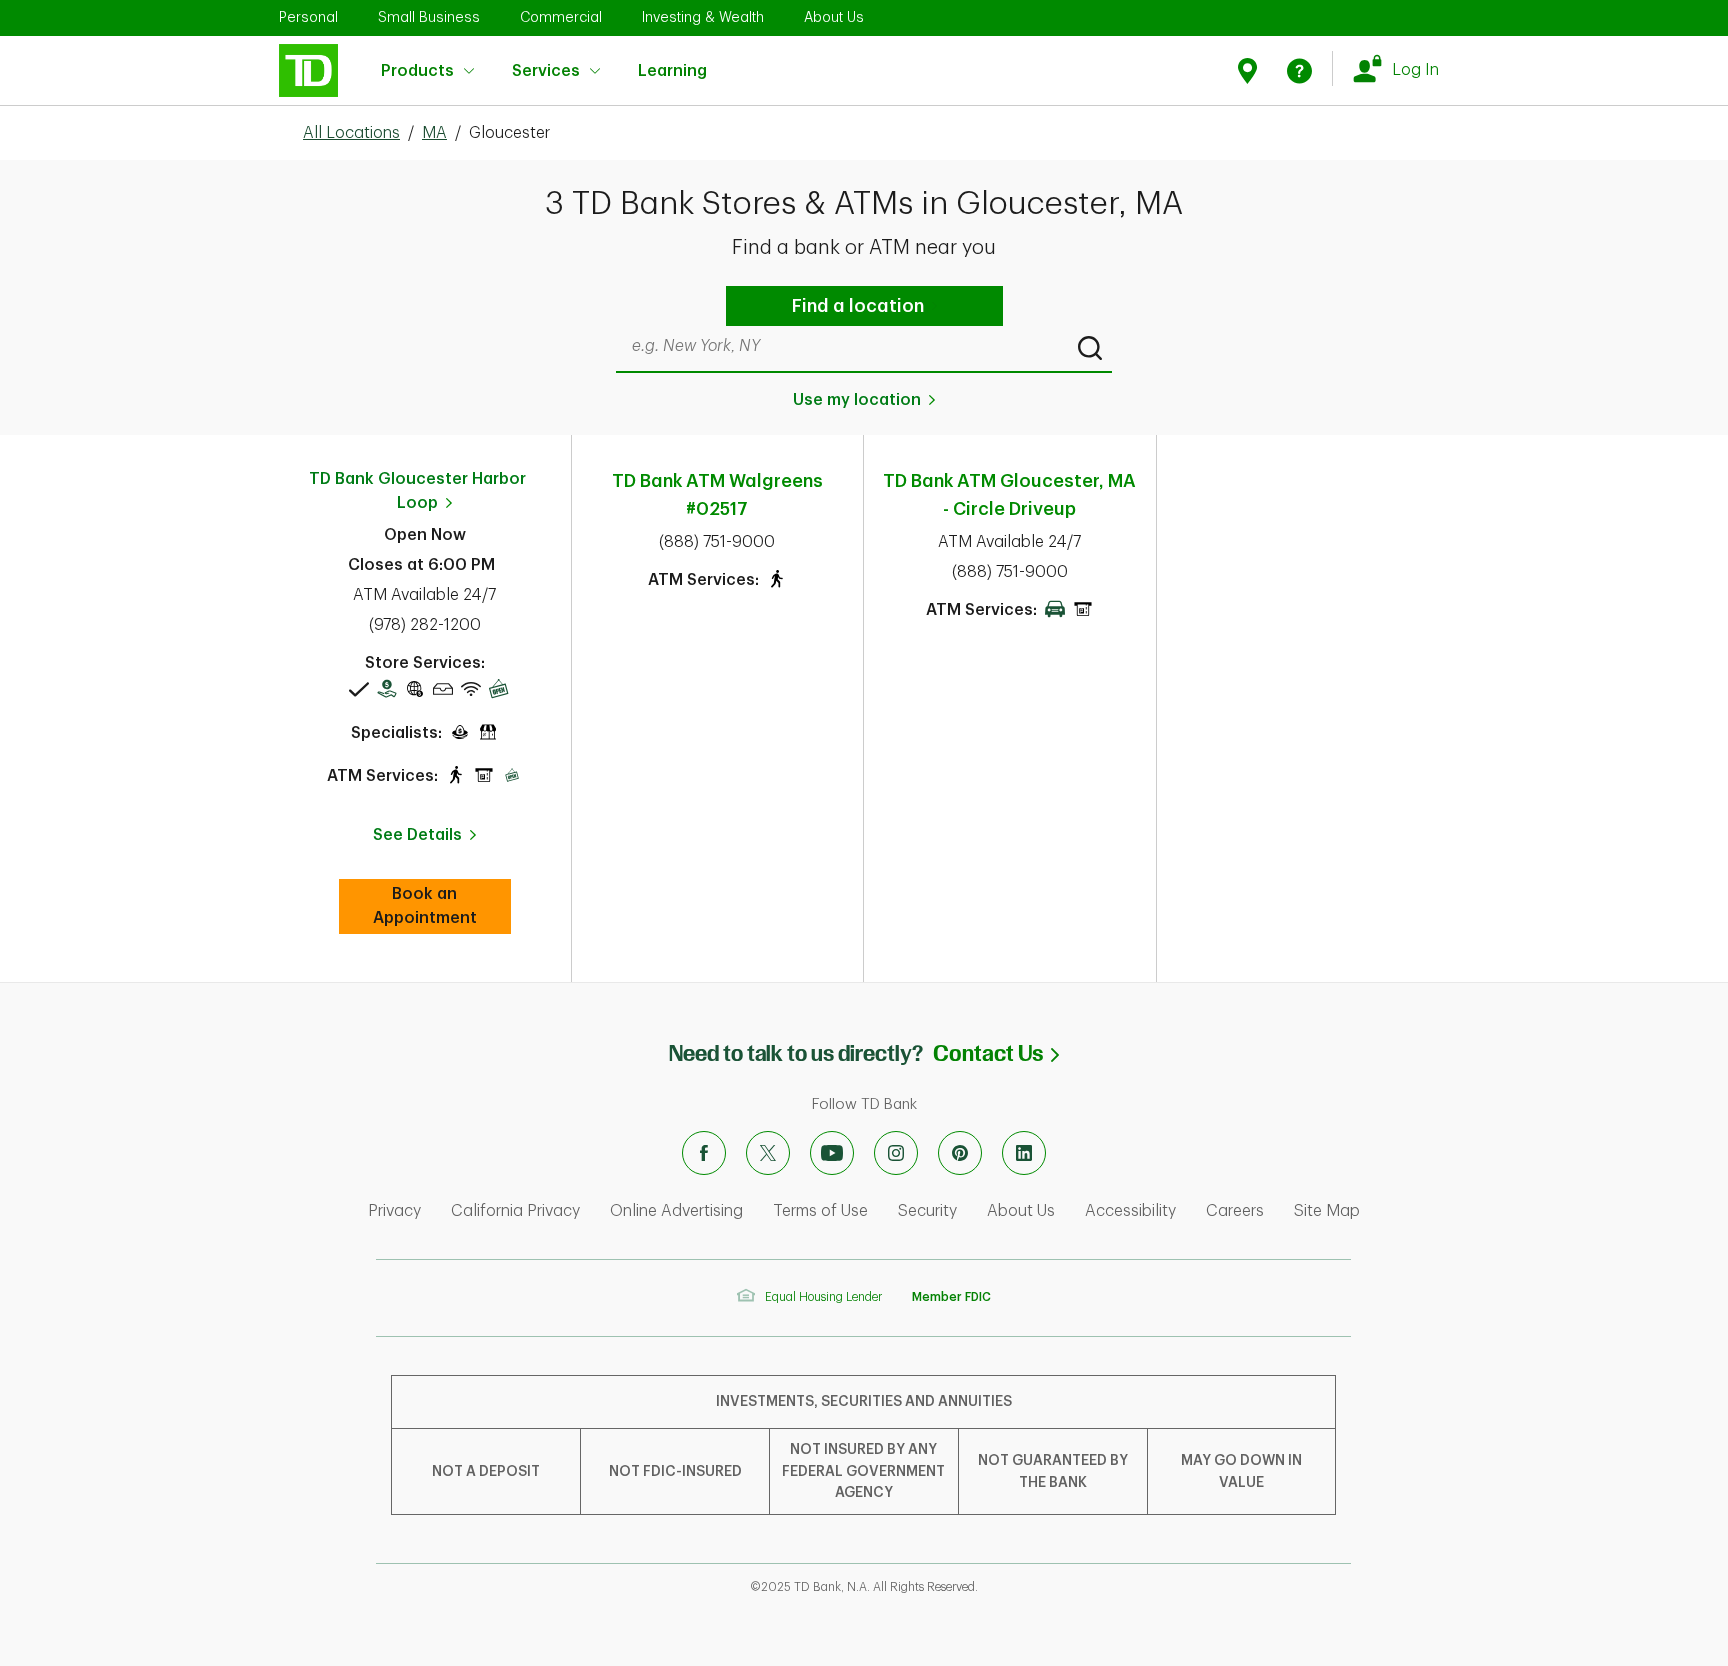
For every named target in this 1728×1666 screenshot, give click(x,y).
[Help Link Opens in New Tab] (1299, 70)
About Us (834, 17)
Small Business (429, 17)
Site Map (1327, 1211)
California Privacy (515, 1211)
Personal (308, 17)
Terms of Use (820, 1211)
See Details (417, 835)
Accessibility (1130, 1211)
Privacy (394, 1211)
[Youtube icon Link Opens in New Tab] (832, 1153)
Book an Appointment (442, 906)
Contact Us (996, 1053)
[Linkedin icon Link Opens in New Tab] (1024, 1153)
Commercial (561, 17)
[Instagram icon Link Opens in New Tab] (896, 1153)
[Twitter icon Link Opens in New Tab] (768, 1153)
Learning (672, 60)
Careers (1235, 1211)
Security (927, 1211)
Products (417, 71)
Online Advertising (676, 1211)
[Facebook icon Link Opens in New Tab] (704, 1153)
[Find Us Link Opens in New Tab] (1250, 70)
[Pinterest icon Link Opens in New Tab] (960, 1153)
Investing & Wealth (703, 17)
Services (546, 71)
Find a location (858, 306)
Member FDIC (951, 1297)
